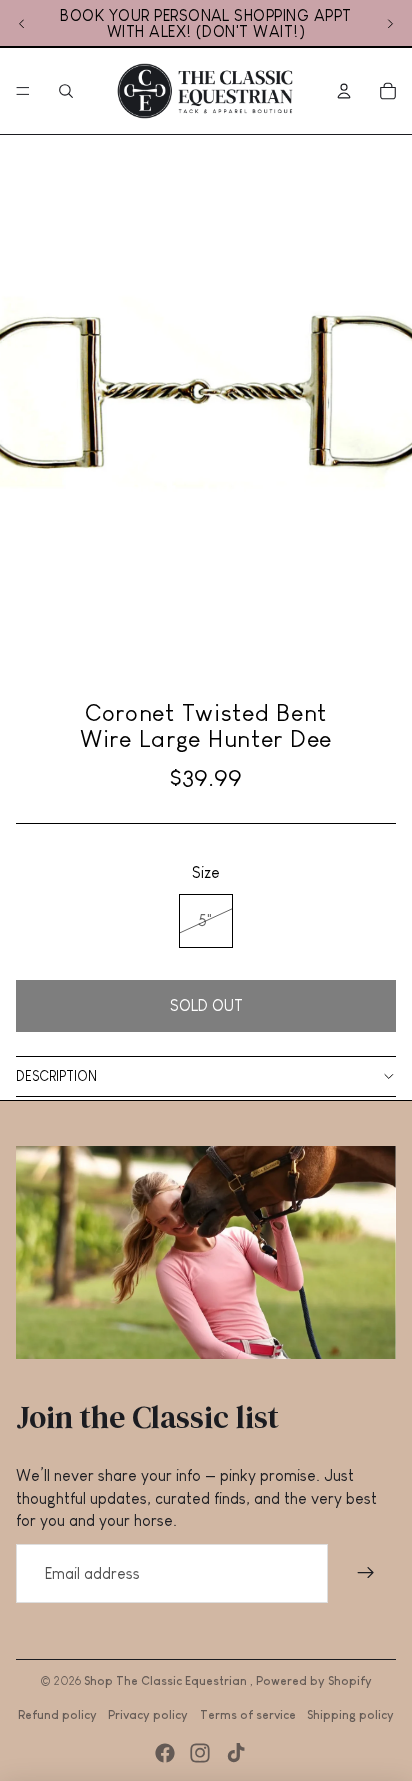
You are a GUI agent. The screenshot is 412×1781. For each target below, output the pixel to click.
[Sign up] (366, 1574)
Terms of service (248, 1715)
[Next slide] (390, 24)
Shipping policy (350, 1715)
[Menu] (23, 91)
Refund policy (57, 1715)
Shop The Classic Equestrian (167, 1681)
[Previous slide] (22, 24)
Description (56, 1076)
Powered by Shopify (314, 1681)
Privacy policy (148, 1715)
